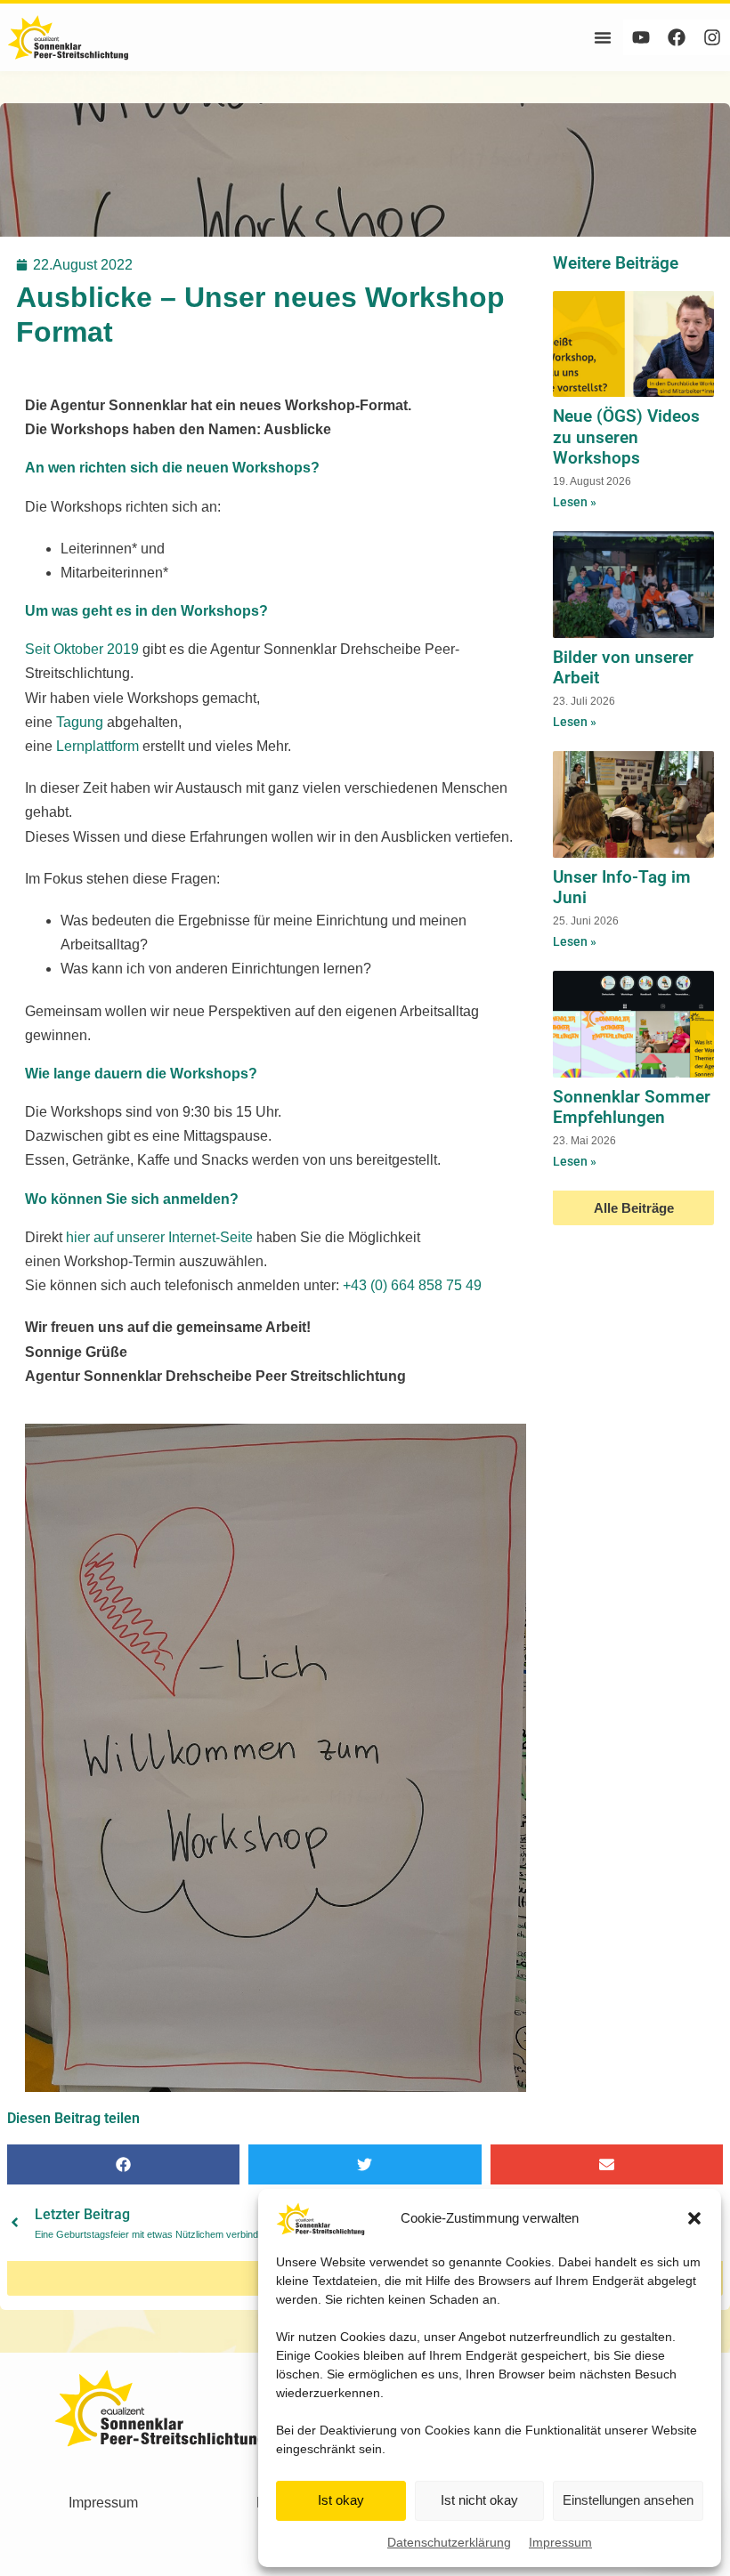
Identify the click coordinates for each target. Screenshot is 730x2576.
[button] (694, 2218)
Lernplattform (97, 746)
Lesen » (575, 502)
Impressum (560, 2542)
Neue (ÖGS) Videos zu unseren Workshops (626, 436)
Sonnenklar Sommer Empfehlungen (632, 1107)
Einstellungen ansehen (628, 2500)
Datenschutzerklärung (449, 2542)
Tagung (80, 722)
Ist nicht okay (479, 2500)
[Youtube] (641, 37)
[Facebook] (677, 37)
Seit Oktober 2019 (82, 649)
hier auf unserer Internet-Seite (159, 1237)
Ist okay (341, 2500)
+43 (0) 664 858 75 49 (410, 1285)
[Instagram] (712, 37)
